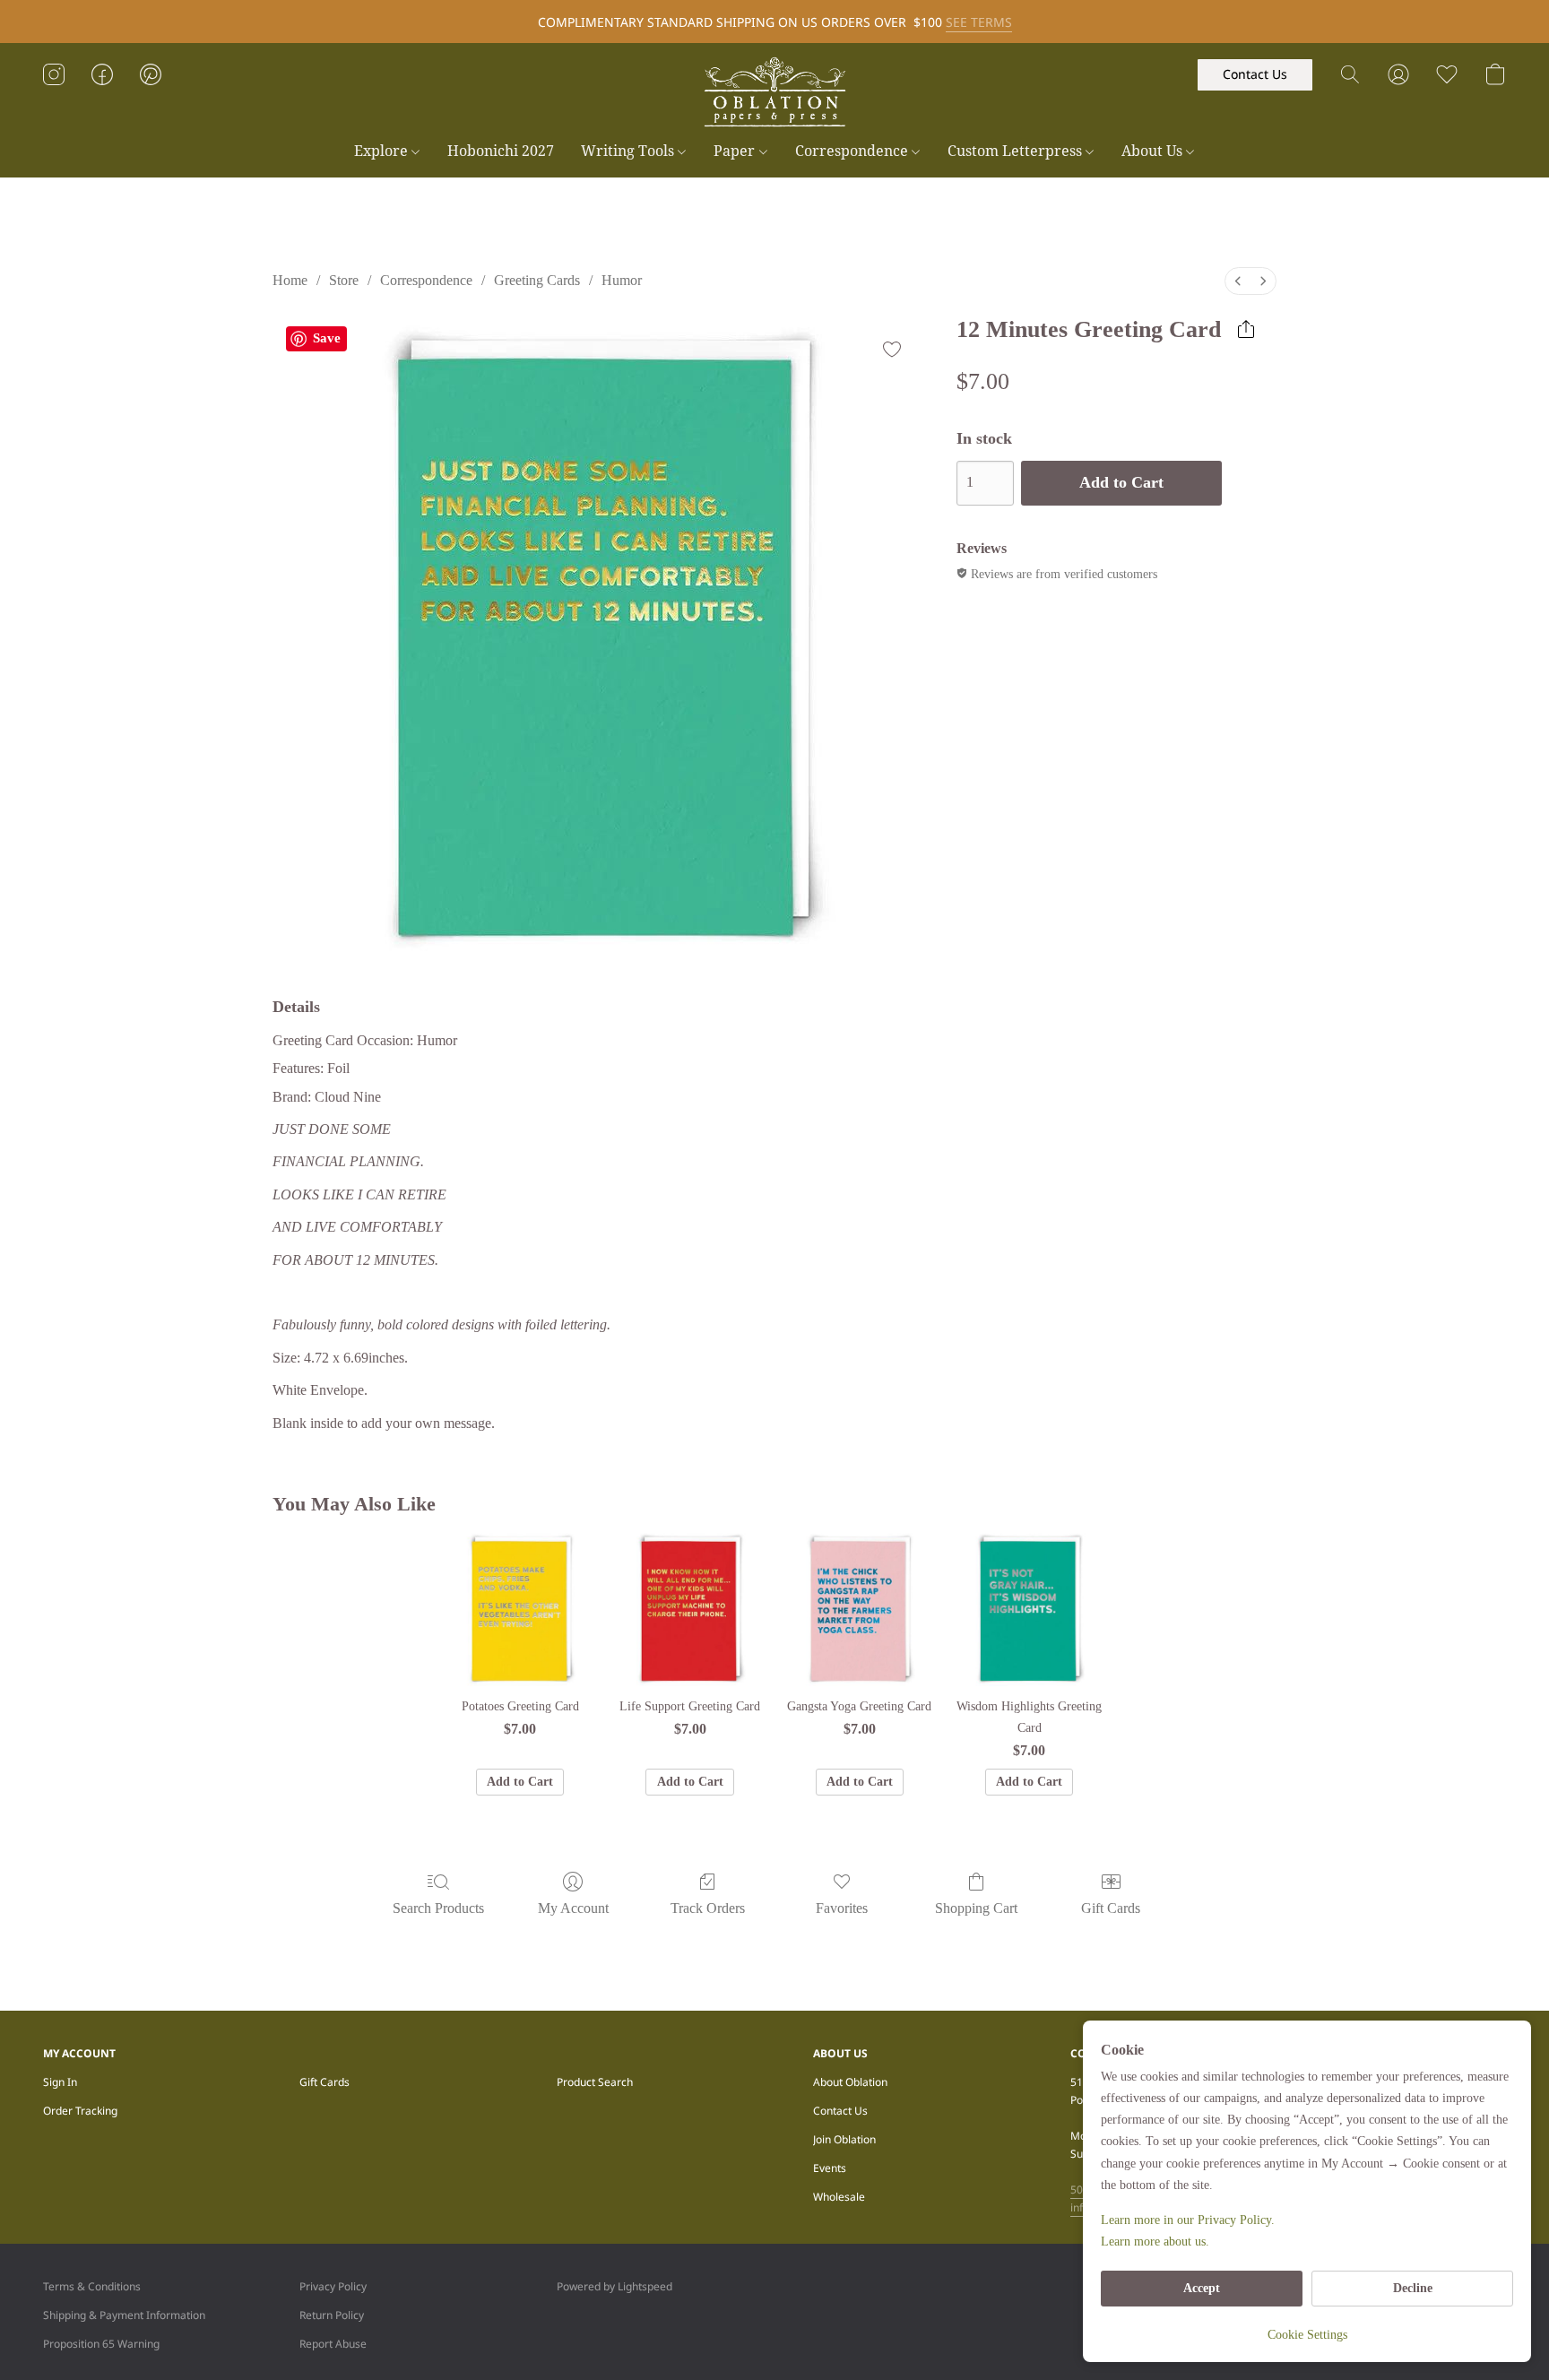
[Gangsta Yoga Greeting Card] (859, 1608)
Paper (736, 151)
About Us (1154, 151)
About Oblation (850, 2082)
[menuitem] (1238, 281)
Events (830, 2168)
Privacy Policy (333, 2286)
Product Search (595, 2082)
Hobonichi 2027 (501, 151)
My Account (573, 1908)
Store (344, 280)
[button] (774, 92)
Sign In (60, 2082)
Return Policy (332, 2315)
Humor (622, 280)
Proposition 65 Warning (101, 2344)
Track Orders (708, 1908)
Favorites (842, 1908)
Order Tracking (80, 2111)
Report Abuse (333, 2344)
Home (290, 280)
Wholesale (839, 2197)
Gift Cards (1111, 1908)
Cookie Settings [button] (1307, 2335)
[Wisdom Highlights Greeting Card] (1029, 1608)
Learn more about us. (1155, 2242)
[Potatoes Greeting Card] (520, 1608)
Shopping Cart (976, 1908)
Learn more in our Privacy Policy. (1188, 2220)
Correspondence (853, 151)
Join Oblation (844, 2139)
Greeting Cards (537, 280)
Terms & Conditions (92, 2286)
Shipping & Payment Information (124, 2315)
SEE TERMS (979, 22)
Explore (383, 151)
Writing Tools (629, 151)
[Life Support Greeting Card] (690, 1608)
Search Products (438, 1908)
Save (327, 338)
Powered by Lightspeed (614, 2286)
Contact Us (840, 2111)
